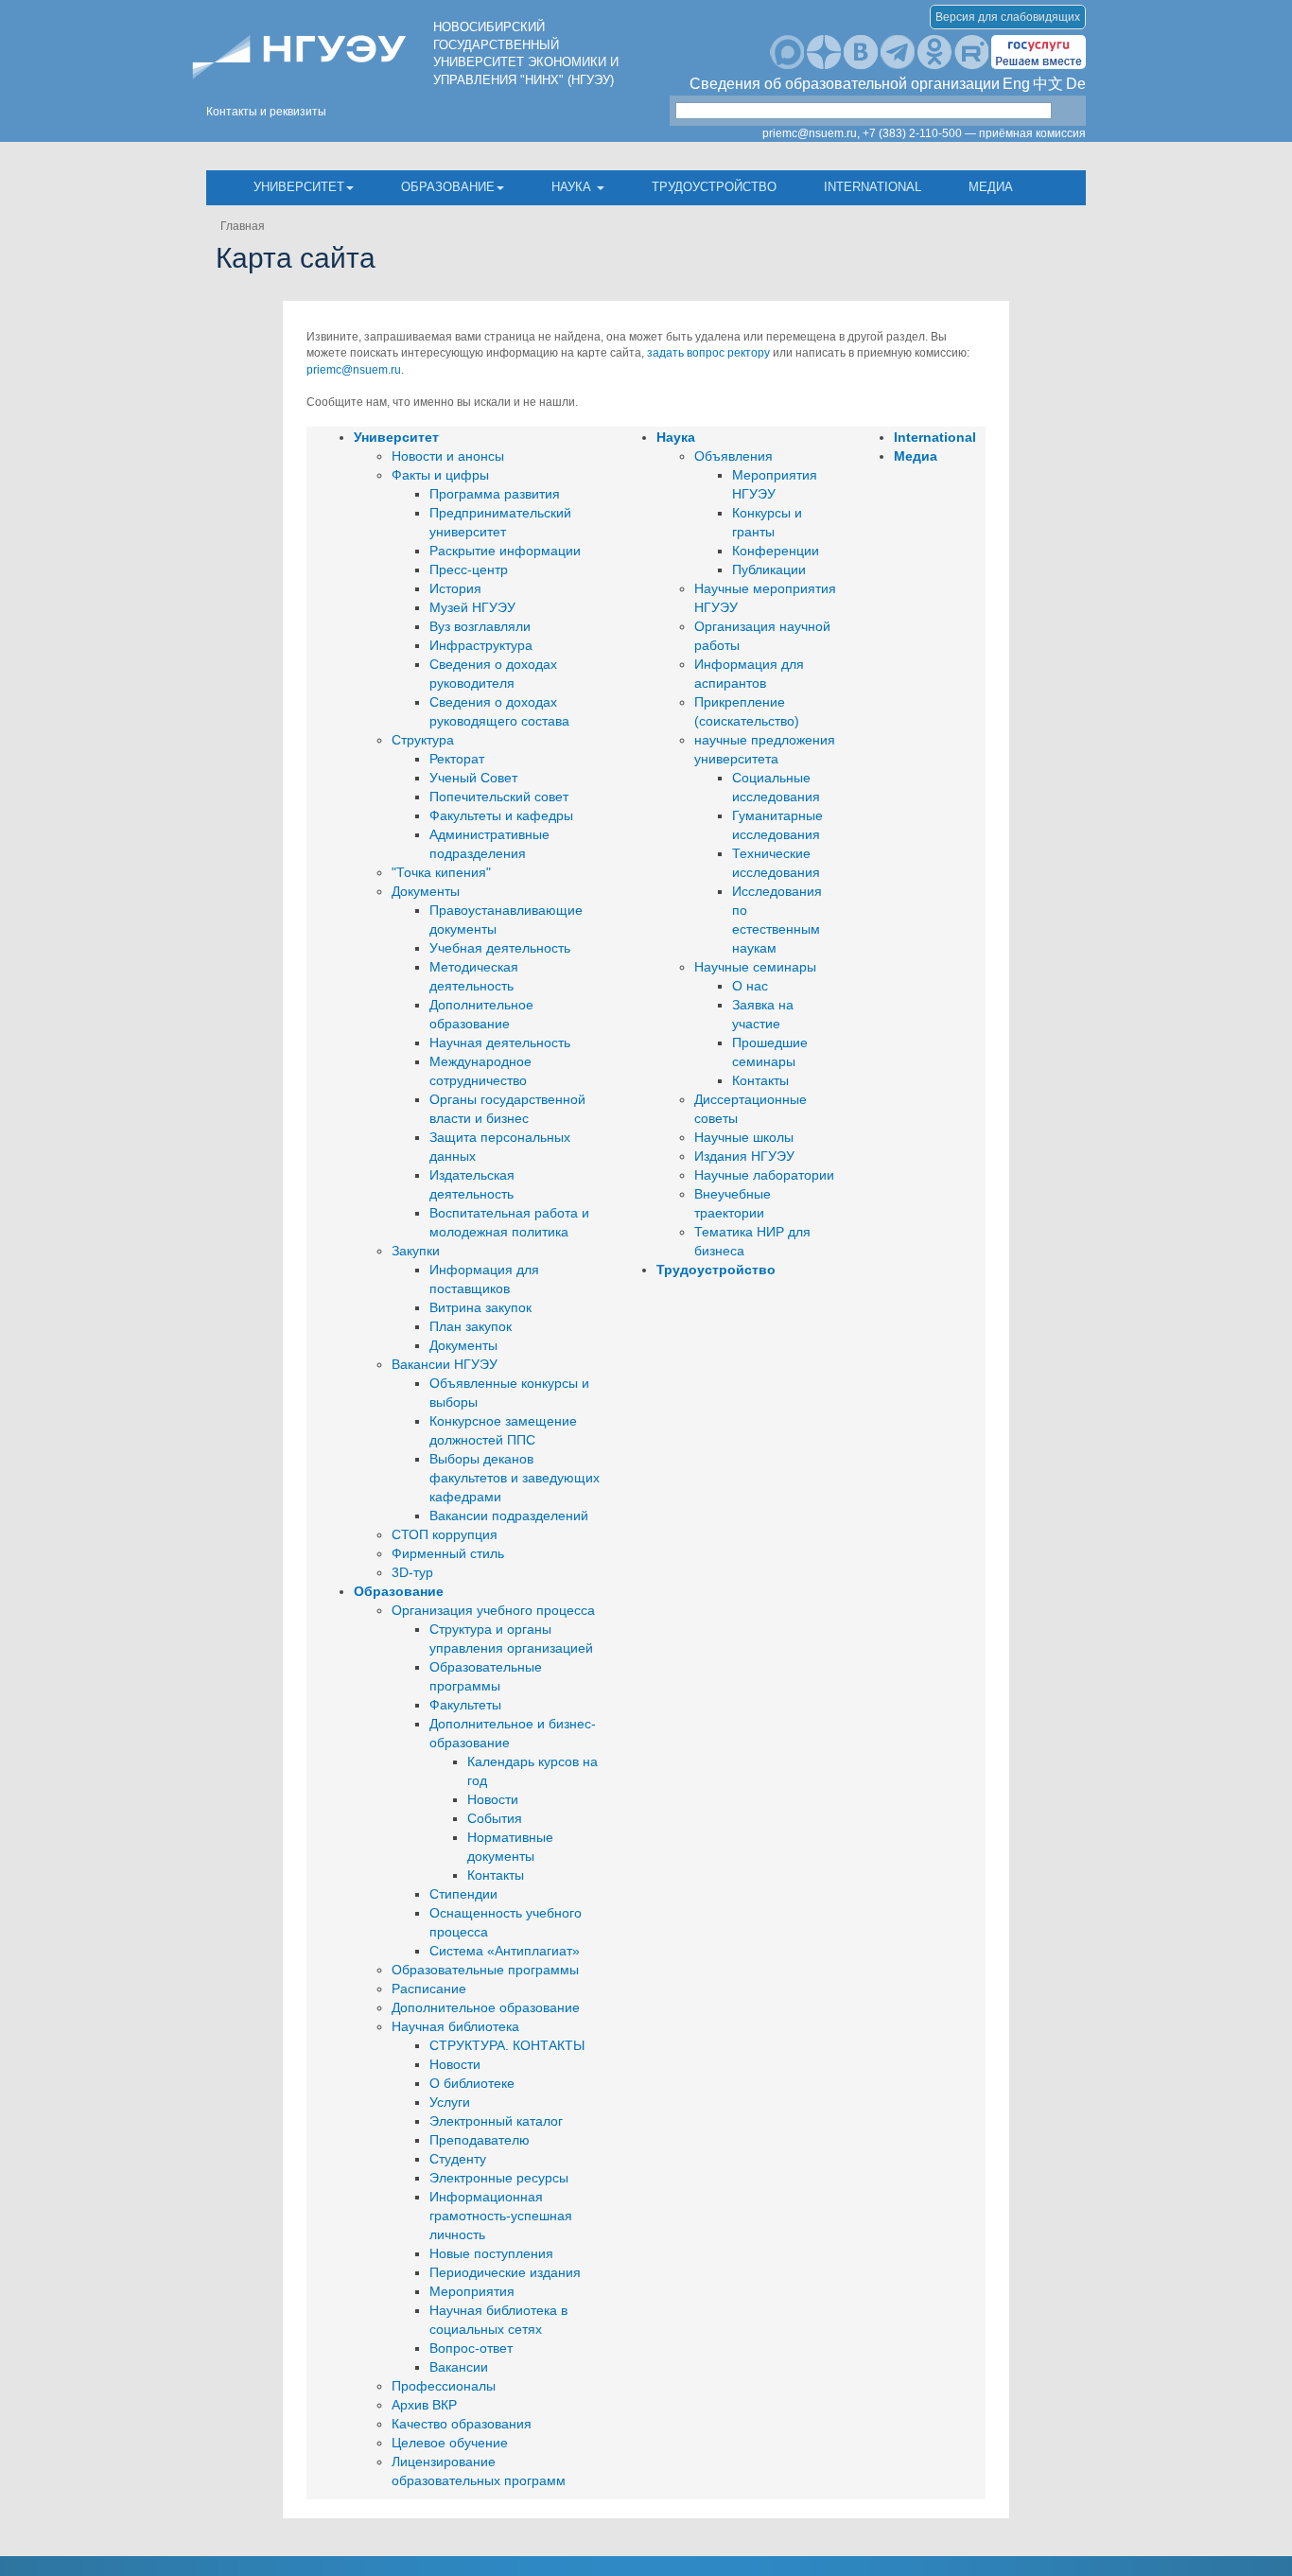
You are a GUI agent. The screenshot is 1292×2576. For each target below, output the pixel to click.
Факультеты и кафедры (501, 815)
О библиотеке (472, 2083)
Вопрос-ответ (471, 2348)
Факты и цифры (440, 475)
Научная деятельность (500, 1043)
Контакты (496, 1875)
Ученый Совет (473, 778)
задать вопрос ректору (708, 353)
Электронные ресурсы (499, 2178)
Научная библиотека (455, 2026)
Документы (426, 891)
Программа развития (495, 494)
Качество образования (462, 2424)
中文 (1048, 84)
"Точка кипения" (441, 872)
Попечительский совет (499, 797)
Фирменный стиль (448, 1553)
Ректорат (457, 759)
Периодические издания (505, 2272)
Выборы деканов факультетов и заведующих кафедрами (515, 1478)
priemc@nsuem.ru (354, 370)
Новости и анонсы (448, 456)
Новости (493, 1799)
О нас (750, 986)
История (455, 588)
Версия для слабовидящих (1008, 17)
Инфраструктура (481, 645)
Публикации (769, 570)
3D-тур (412, 1572)
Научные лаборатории (764, 1175)
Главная (243, 226)
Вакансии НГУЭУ (445, 1364)
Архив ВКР (424, 2405)
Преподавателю (480, 2140)
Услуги (450, 2102)
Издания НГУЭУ (744, 1156)
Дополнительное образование (486, 2007)
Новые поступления (491, 2253)
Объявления (733, 456)
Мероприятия (472, 2291)
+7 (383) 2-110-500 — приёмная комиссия (974, 133)
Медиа (991, 187)
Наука (573, 187)
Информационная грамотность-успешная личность (501, 2216)
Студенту (458, 2159)
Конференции (776, 551)
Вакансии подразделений (509, 1516)
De (1076, 84)
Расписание (429, 1989)
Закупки (416, 1251)
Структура (423, 740)
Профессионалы (444, 2386)
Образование (448, 187)
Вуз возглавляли (480, 626)
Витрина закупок (480, 1307)
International (873, 187)
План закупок (471, 1326)
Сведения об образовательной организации (845, 84)
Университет (299, 187)
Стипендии (463, 1894)
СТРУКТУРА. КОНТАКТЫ (507, 2045)
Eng (1016, 84)
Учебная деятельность (500, 948)
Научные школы (744, 1137)
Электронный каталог (496, 2121)
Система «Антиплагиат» (505, 1951)
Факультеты (465, 1705)
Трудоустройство (714, 187)
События (495, 1818)
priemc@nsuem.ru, (811, 133)
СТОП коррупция (445, 1534)
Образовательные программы (485, 1970)
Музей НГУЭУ (472, 607)
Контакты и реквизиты (266, 112)
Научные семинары (755, 967)
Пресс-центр (469, 570)
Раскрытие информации (505, 551)
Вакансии (459, 2367)
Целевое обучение (450, 2443)
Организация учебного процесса (493, 1610)
